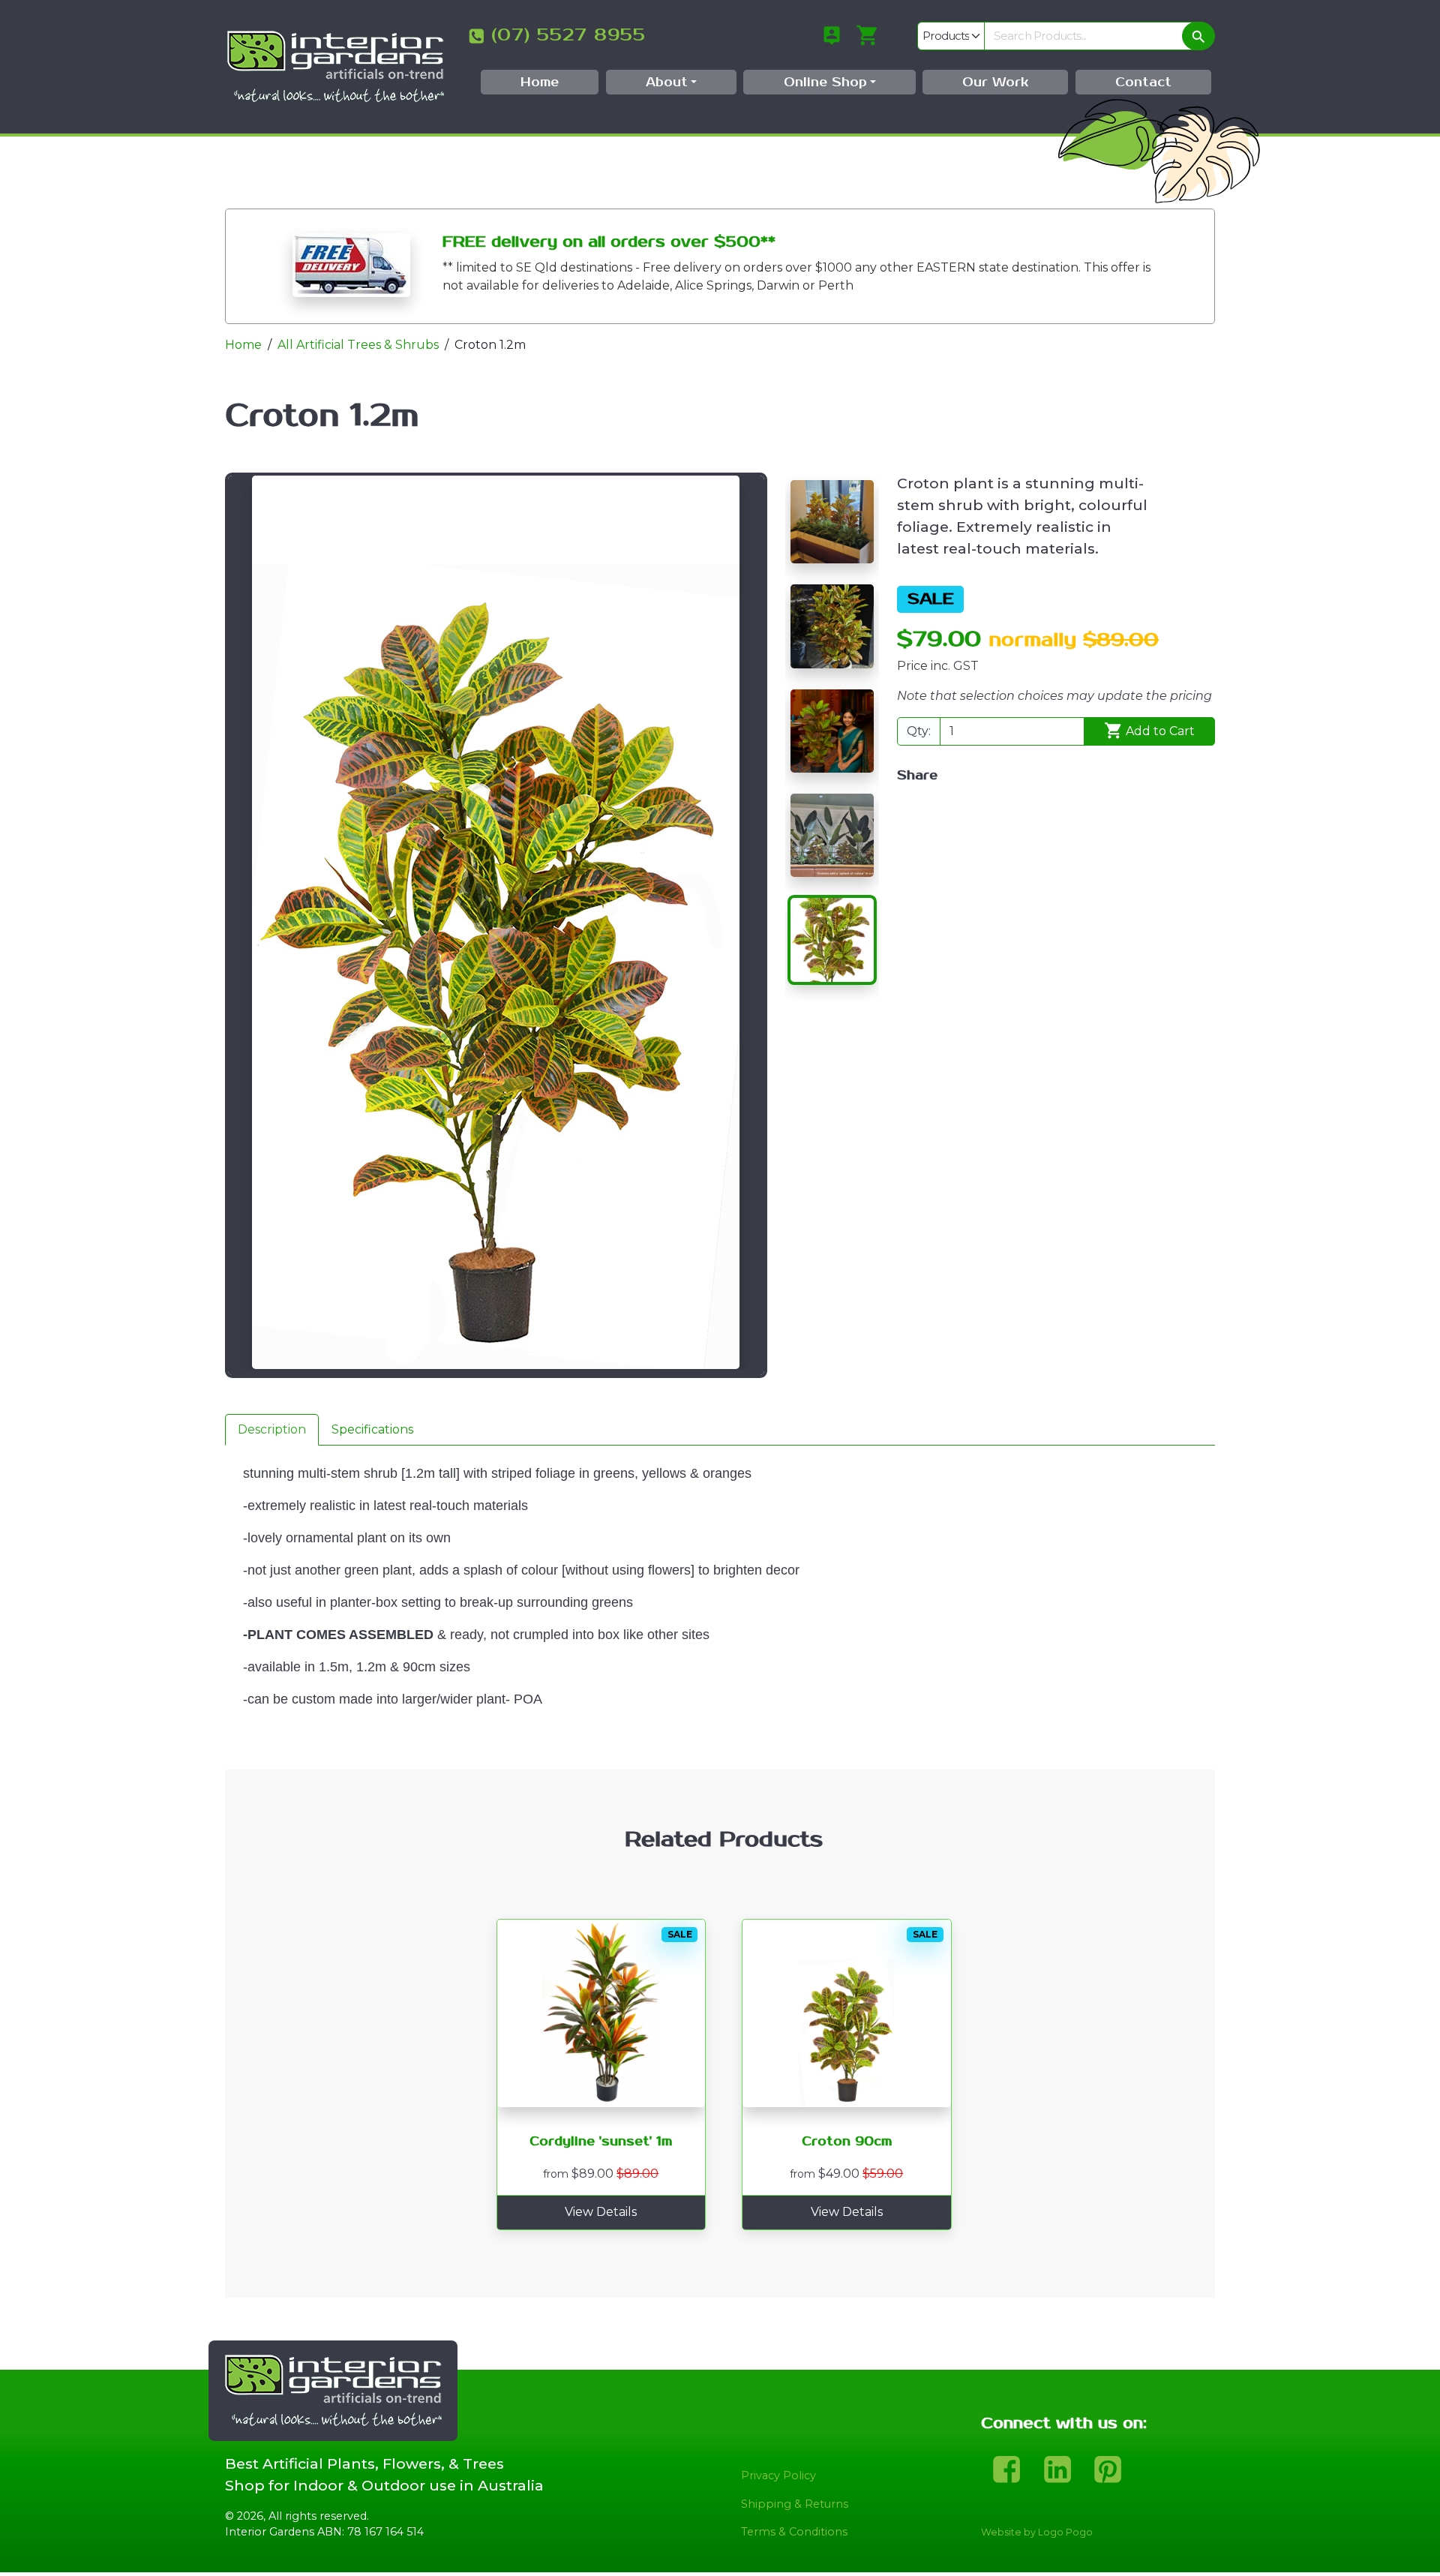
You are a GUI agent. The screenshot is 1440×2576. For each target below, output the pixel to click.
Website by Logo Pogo (1037, 2532)
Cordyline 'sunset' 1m (601, 2142)
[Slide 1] (832, 522)
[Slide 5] (832, 940)
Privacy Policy (778, 2475)
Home (243, 345)
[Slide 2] (832, 626)
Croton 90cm (847, 2142)
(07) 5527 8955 (568, 35)
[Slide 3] (832, 731)
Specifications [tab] (372, 1429)
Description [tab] (272, 1429)
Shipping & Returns (795, 2504)
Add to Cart (1159, 731)
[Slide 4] (832, 835)
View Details (601, 2212)
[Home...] (335, 66)
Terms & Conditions (794, 2532)
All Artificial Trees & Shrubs (358, 345)
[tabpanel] (720, 1608)
